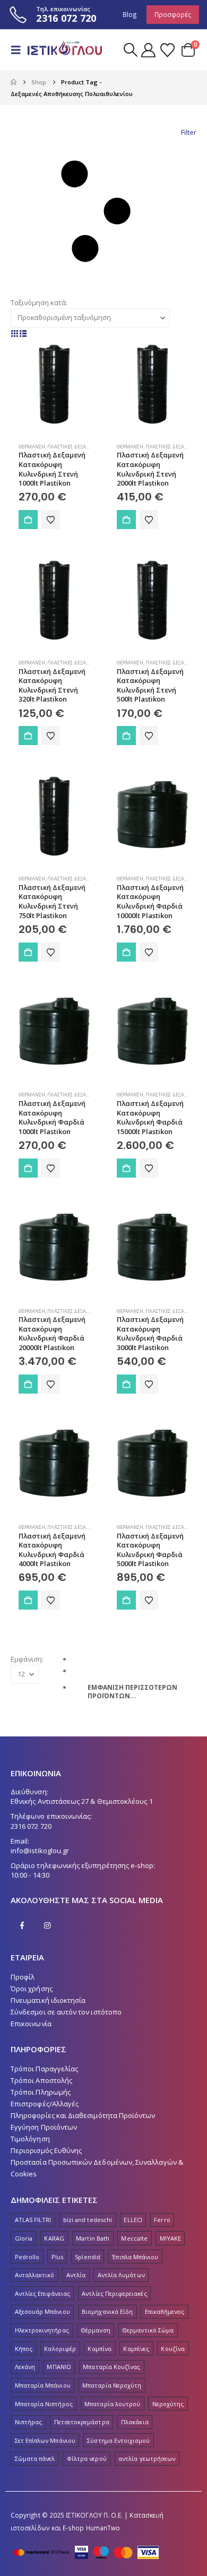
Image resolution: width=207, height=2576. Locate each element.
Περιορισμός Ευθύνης (46, 2150)
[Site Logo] (65, 50)
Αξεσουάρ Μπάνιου (42, 2311)
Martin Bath (93, 2238)
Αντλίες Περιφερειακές (114, 2293)
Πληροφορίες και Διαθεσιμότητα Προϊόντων (83, 2115)
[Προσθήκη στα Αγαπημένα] (50, 520)
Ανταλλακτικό (35, 2275)
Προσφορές (173, 14)
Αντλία (76, 2275)
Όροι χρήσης (32, 1989)
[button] (19, 50)
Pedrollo (27, 2257)
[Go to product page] (54, 383)
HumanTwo (103, 2528)
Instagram (47, 1925)
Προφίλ (23, 1977)
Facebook (22, 1925)
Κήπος (24, 2349)
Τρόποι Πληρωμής (41, 2092)
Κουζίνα (172, 2349)
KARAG (54, 2238)
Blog (130, 14)
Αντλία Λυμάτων (121, 2275)
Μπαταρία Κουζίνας (111, 2367)
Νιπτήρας (29, 2422)
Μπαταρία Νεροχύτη (112, 2385)
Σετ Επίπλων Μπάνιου (45, 2440)
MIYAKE (170, 2238)
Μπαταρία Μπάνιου (43, 2385)
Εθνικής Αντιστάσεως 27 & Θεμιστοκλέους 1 (82, 1801)
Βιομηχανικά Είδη (107, 2311)
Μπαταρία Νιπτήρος (44, 2404)
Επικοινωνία (31, 2024)
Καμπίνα (99, 2349)
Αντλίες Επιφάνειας (42, 2293)
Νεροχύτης (168, 2404)
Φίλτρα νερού (87, 2458)
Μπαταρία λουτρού (112, 2404)
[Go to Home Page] (14, 82)
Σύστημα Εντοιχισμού (118, 2440)
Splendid (88, 2257)
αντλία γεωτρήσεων (147, 2458)
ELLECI (133, 2220)
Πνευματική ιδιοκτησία (48, 2000)
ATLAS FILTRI (33, 2220)
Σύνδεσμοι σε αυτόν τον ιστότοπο (66, 2012)
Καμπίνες (136, 2349)
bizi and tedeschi (88, 2220)
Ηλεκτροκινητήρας (42, 2330)
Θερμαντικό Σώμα (148, 2330)
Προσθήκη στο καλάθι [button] (28, 520)
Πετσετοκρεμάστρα (82, 2422)
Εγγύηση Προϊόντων (44, 2127)
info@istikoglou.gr (40, 1851)
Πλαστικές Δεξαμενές (75, 447)
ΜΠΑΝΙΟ (59, 2367)
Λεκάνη (25, 2367)
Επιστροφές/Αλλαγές (45, 2104)
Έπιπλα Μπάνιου (135, 2257)
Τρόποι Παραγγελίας (44, 2069)
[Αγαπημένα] (167, 50)
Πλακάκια (135, 2422)
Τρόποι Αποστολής (41, 2080)
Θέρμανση (32, 447)
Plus (57, 2257)
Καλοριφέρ (60, 2349)
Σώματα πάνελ (35, 2458)
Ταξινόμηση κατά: (39, 302)
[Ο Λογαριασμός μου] (149, 50)
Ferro (162, 2220)
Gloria (24, 2238)
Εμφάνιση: (27, 1659)
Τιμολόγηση (30, 2139)
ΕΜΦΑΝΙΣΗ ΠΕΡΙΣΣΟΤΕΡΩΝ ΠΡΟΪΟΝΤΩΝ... (132, 1692)
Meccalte (134, 2238)
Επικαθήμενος (165, 2311)
